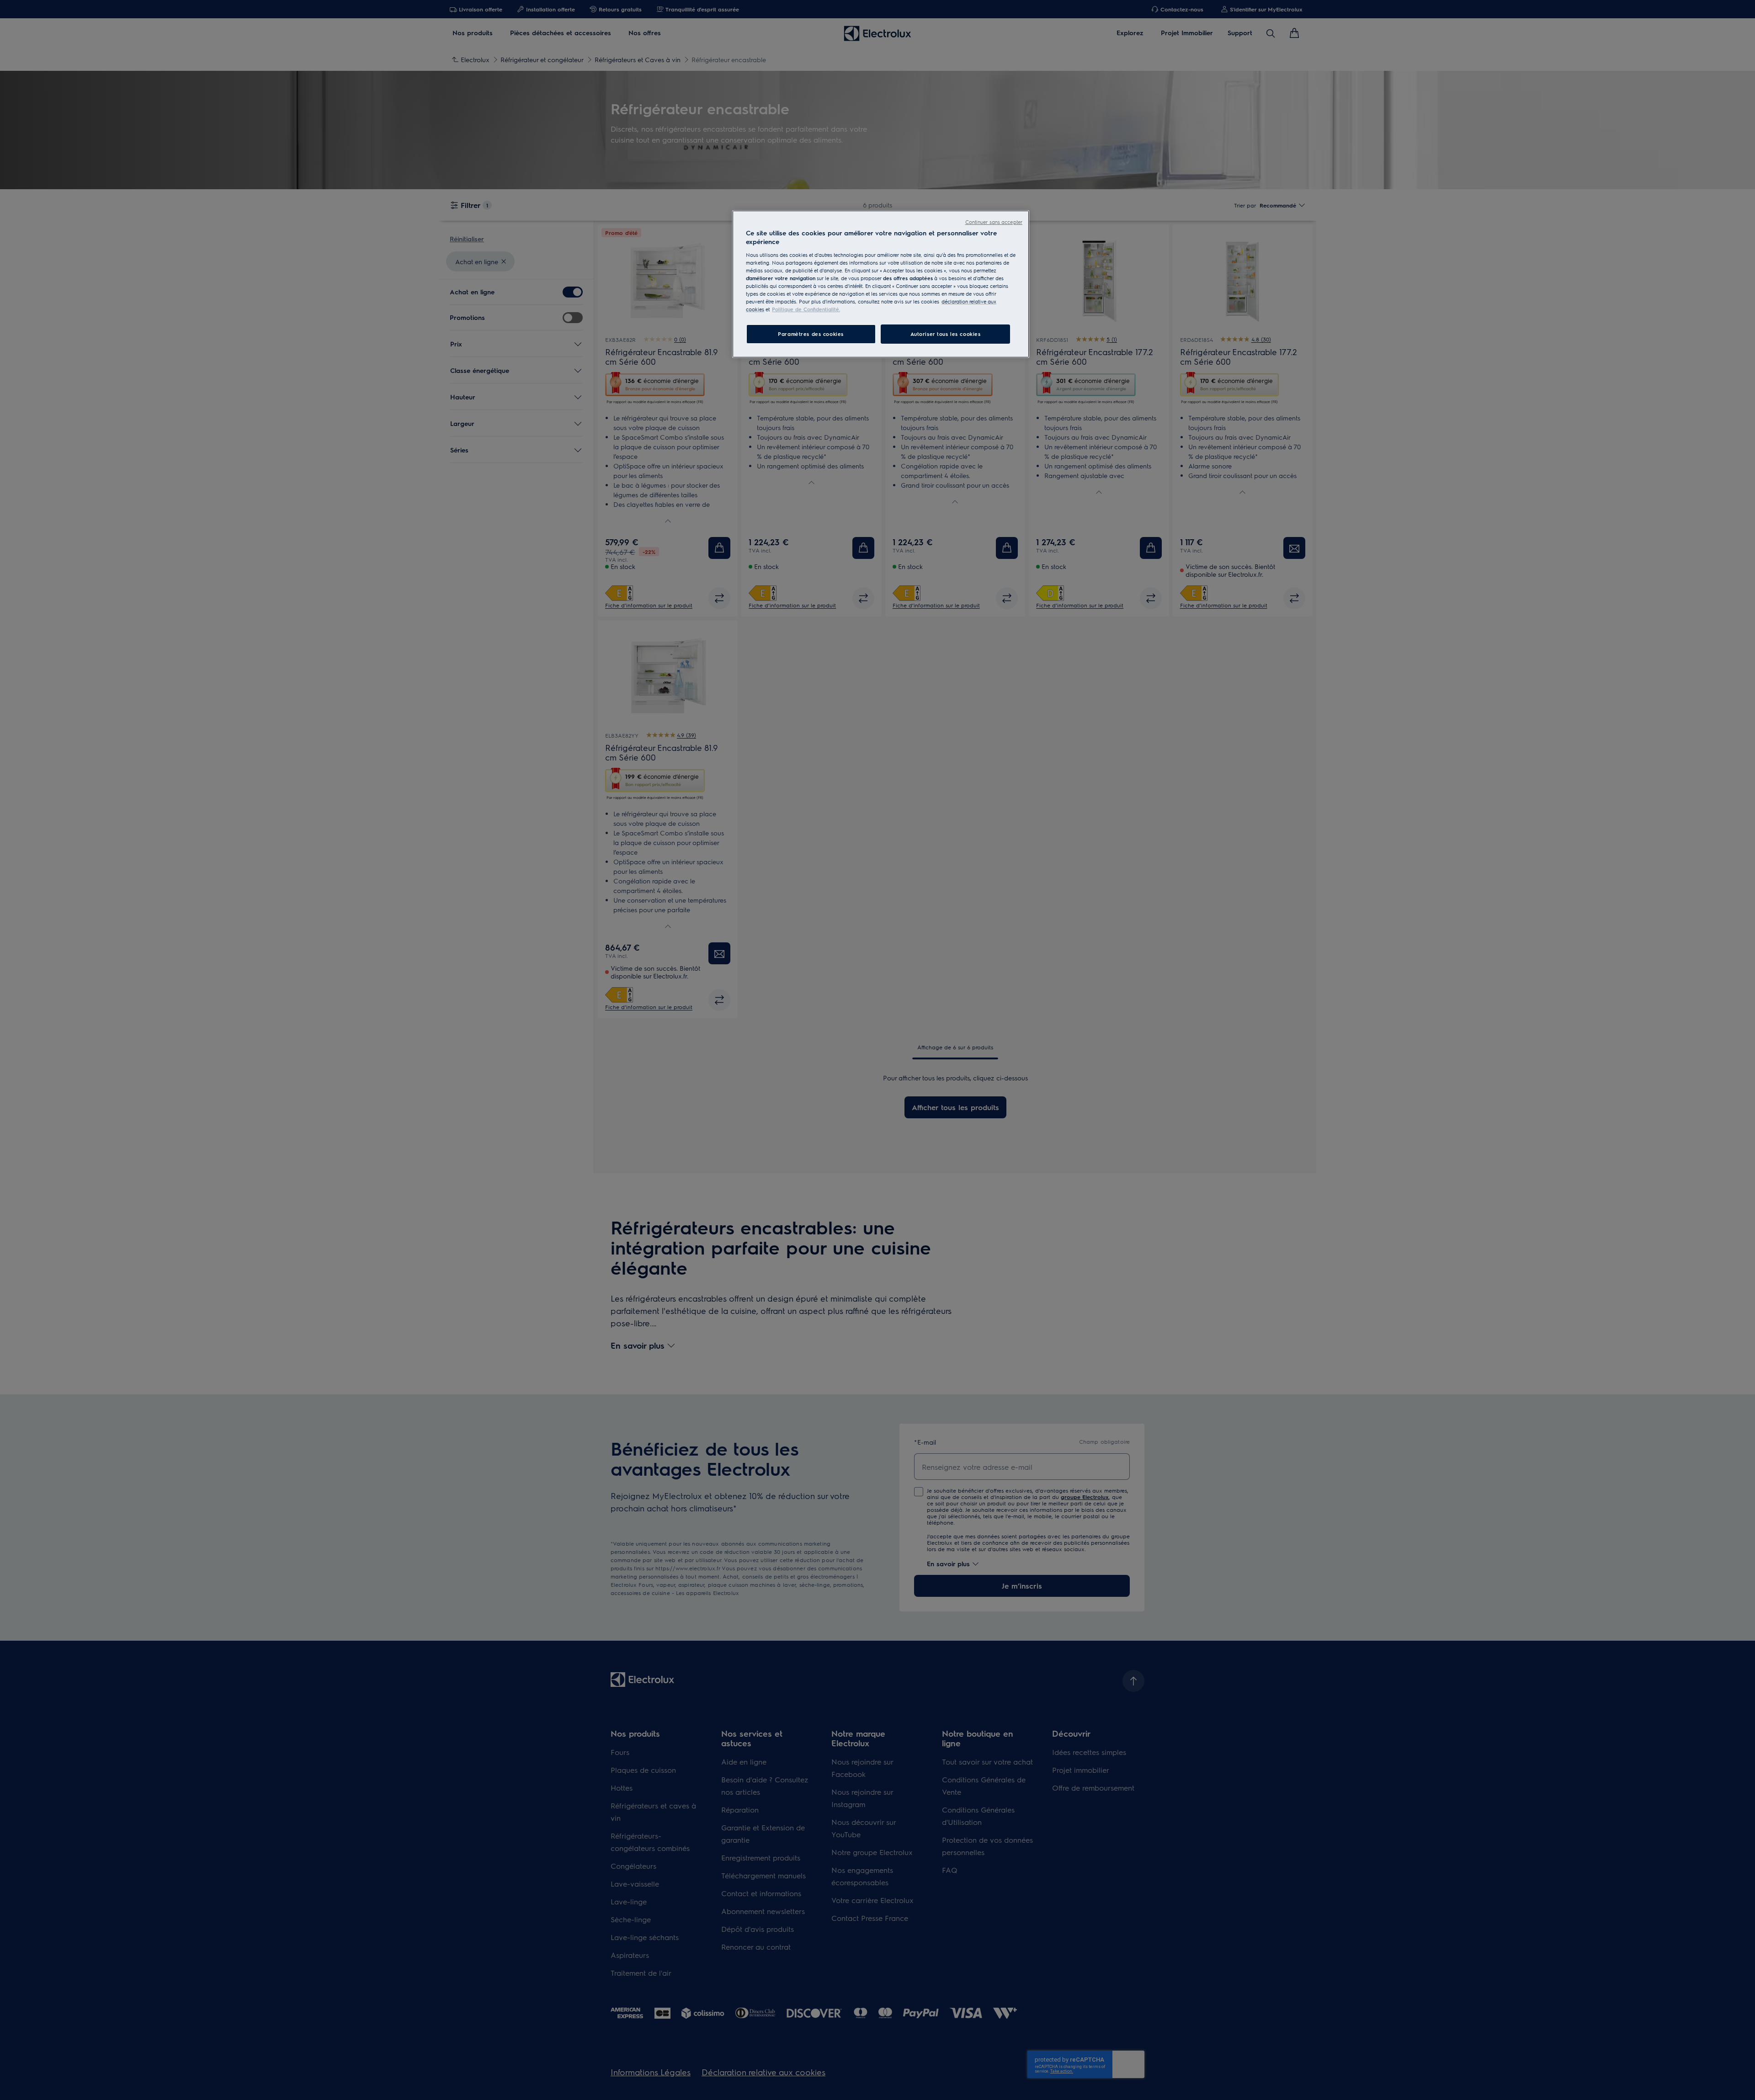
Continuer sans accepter (994, 222)
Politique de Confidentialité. (806, 309)
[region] (881, 284)
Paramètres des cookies (811, 334)
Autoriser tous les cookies (946, 334)
